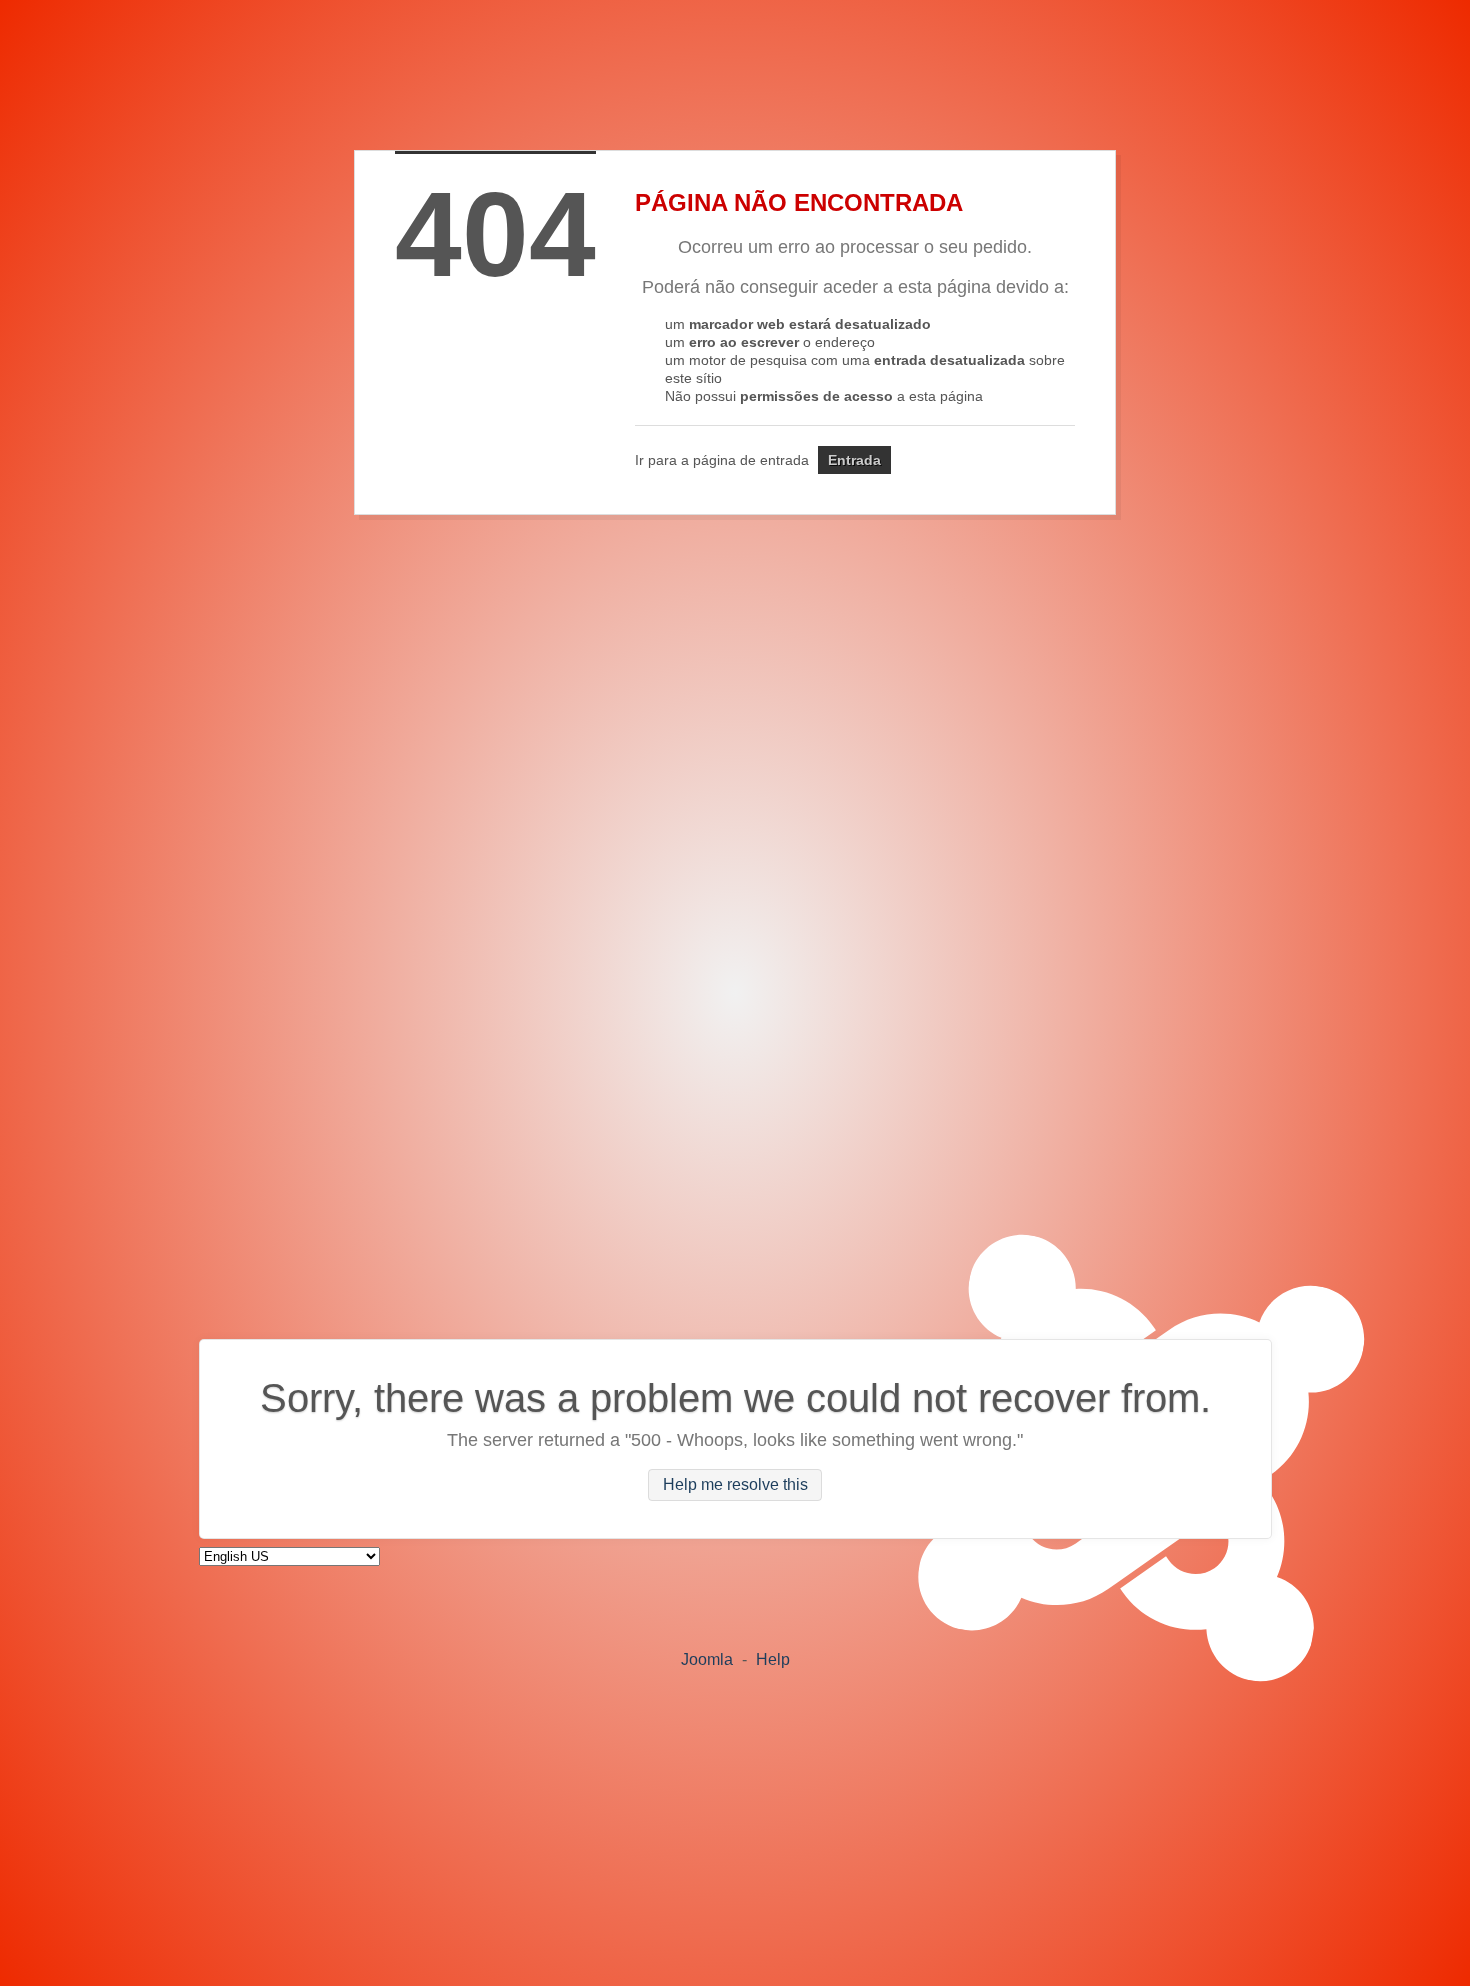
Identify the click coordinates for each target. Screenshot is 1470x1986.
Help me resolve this (735, 1485)
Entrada (854, 460)
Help (773, 1659)
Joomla (707, 1659)
